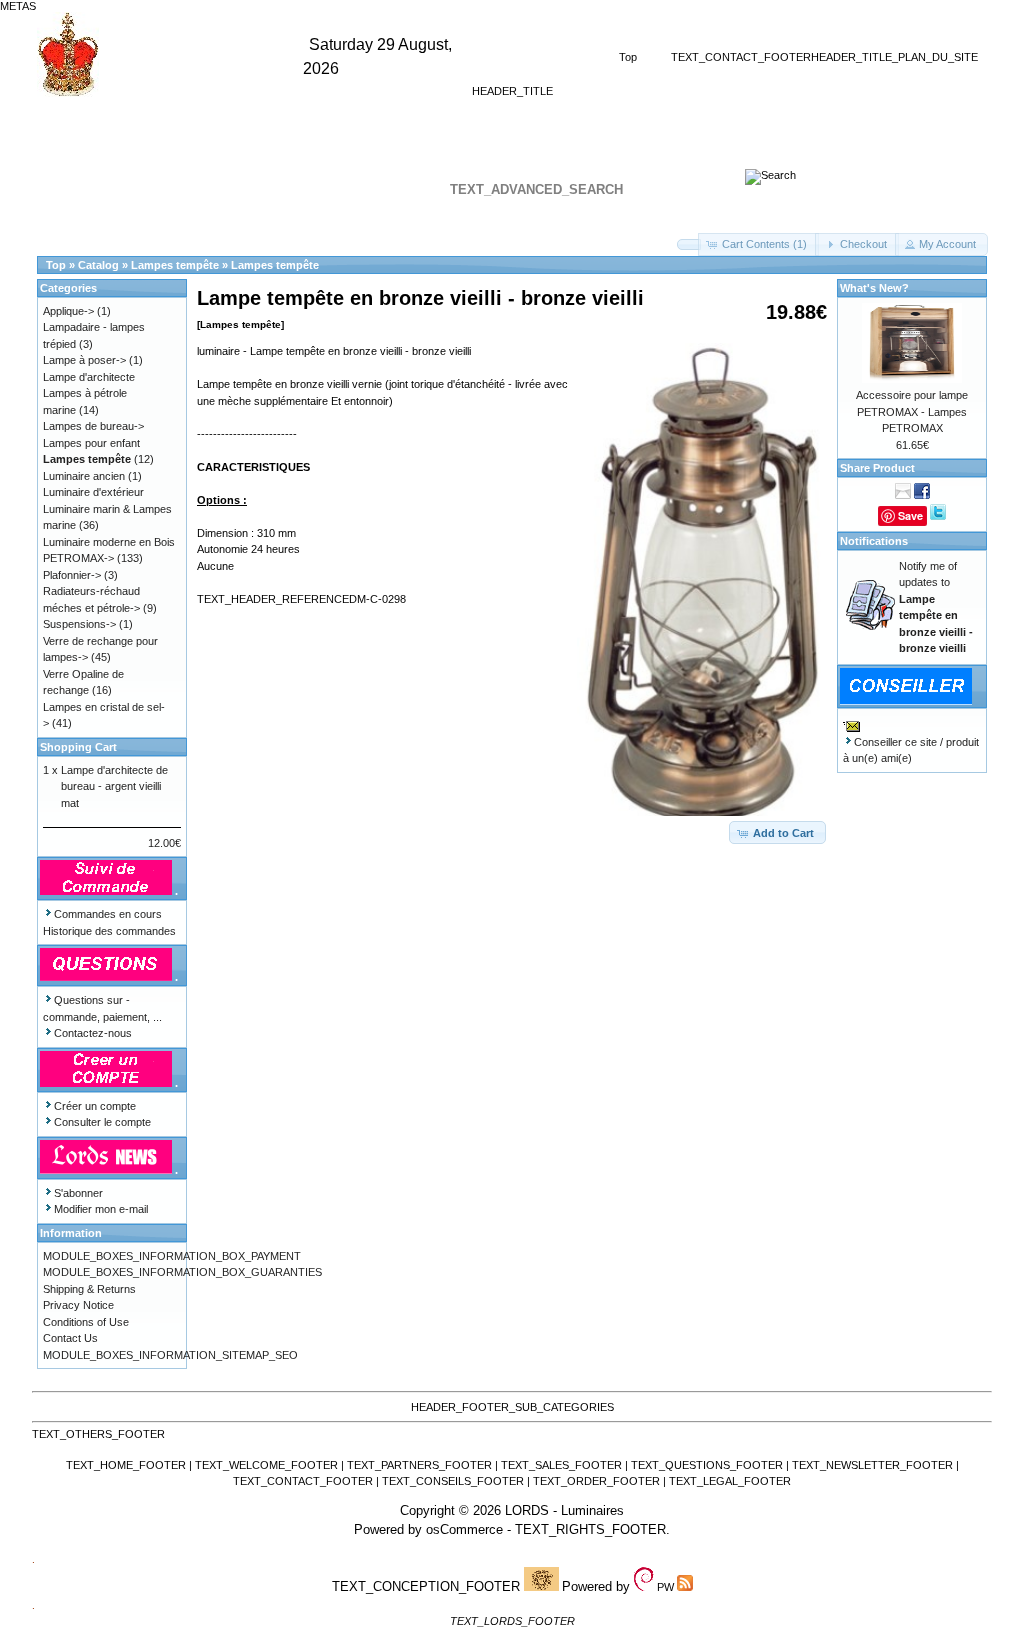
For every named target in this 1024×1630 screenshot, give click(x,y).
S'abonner (78, 1193)
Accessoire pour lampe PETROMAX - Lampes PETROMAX (912, 411)
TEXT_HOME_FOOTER (126, 1465)
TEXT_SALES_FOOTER (561, 1465)
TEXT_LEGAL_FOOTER (730, 1481)
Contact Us (70, 1338)
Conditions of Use (86, 1322)
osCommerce (464, 1529)
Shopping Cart (78, 747)
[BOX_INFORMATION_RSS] (770, 175)
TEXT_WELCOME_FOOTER (266, 1465)
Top (628, 57)
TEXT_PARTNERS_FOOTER (419, 1465)
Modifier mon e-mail (101, 1209)
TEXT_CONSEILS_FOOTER (453, 1481)
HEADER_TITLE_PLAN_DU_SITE (894, 57)
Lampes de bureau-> (93, 426)
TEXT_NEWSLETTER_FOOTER (872, 1465)
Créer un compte (95, 1106)
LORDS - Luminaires (564, 1510)
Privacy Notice (78, 1305)
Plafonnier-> (72, 575)
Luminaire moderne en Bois (109, 542)
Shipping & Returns (89, 1289)
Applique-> (68, 311)
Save (910, 515)
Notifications (874, 541)
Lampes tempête (175, 265)
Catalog (98, 265)
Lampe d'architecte (89, 377)
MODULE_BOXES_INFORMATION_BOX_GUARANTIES (182, 1272)
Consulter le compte (102, 1122)
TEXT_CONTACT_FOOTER (741, 57)
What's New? (874, 288)
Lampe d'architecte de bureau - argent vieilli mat (114, 786)
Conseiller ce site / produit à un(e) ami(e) (911, 750)
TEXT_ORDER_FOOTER (596, 1481)
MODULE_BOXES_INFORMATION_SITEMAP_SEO (170, 1355)
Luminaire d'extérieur (93, 492)
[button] (689, 244)
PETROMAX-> (78, 558)
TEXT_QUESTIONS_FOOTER (707, 1465)
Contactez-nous (93, 1033)
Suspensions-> (79, 624)
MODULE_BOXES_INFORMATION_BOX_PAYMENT (172, 1256)
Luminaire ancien (84, 476)
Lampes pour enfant (91, 443)
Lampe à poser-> (84, 360)
